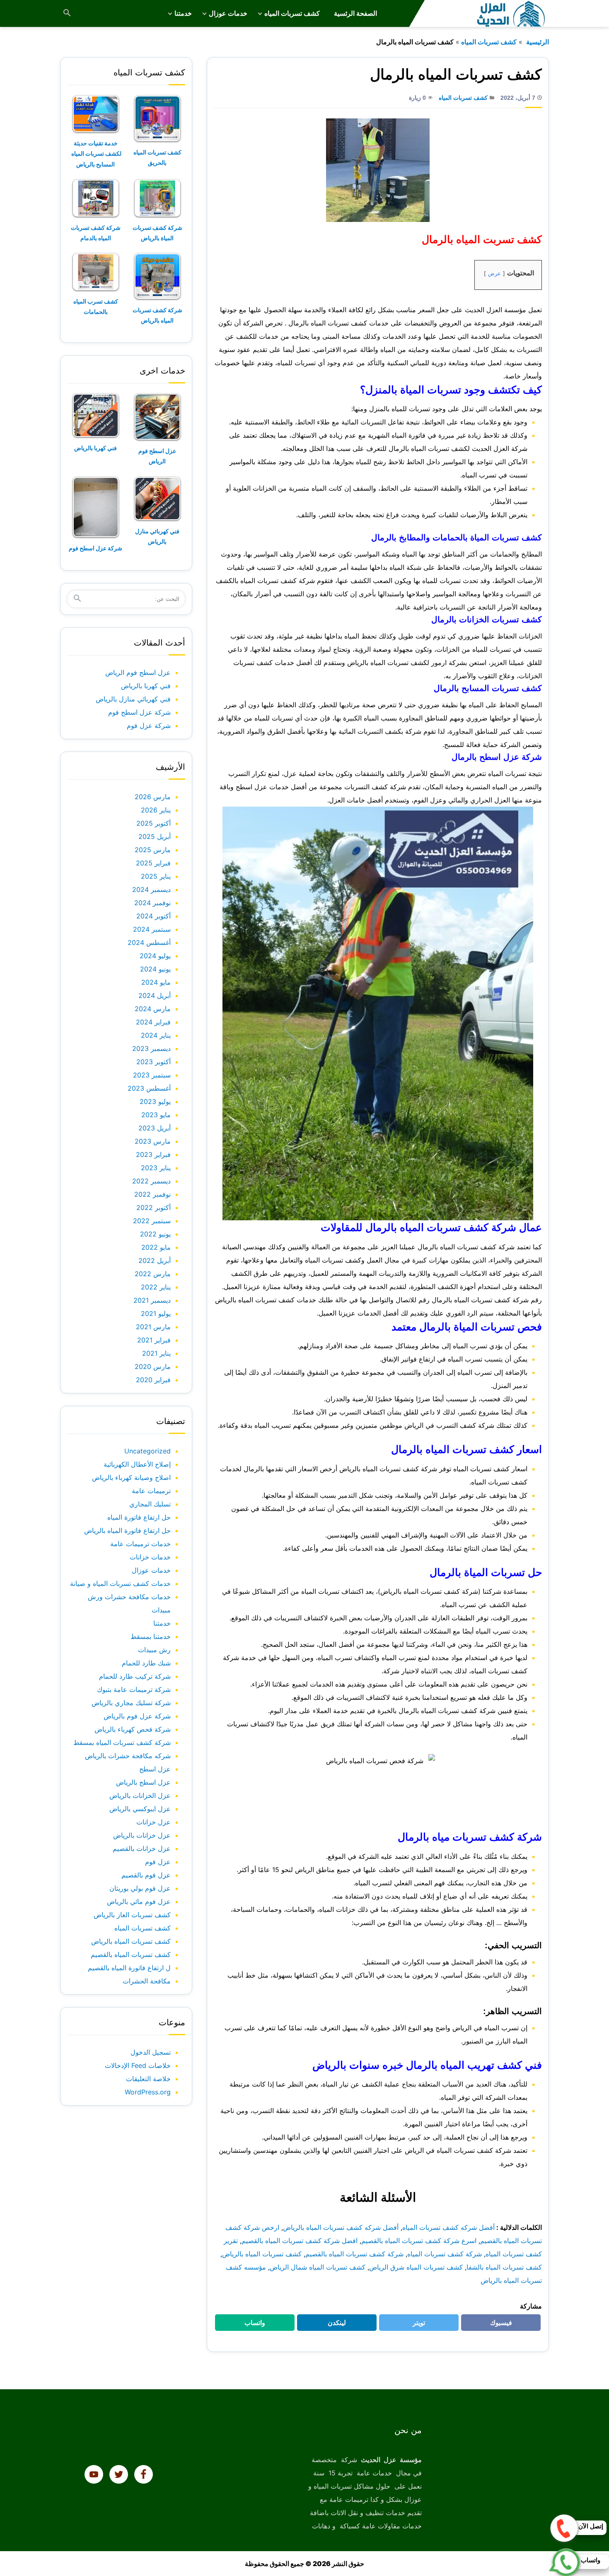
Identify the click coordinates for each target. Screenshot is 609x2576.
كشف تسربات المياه (292, 13)
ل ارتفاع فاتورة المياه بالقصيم (129, 1968)
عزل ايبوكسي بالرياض (140, 1809)
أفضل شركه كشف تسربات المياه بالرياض (341, 2227)
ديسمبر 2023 (151, 1048)
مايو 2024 (156, 982)
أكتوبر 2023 (153, 1062)
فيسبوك (496, 2325)
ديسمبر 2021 (152, 1300)
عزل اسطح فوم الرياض (138, 672)
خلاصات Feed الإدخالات (138, 2065)
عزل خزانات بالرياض (142, 1835)
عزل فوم (158, 1862)
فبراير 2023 (153, 1154)
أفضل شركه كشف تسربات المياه (448, 2227)
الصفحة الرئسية (355, 13)
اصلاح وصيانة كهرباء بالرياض (131, 1477)
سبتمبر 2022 (152, 1221)
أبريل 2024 (155, 995)
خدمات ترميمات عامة (140, 1544)
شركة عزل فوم (149, 725)
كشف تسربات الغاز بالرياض (132, 1915)
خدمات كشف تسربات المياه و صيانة (120, 1583)
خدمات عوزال (228, 13)
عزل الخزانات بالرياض (140, 1795)
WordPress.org (148, 2092)
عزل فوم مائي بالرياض (139, 1901)
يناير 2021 (156, 1353)
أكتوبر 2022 (153, 1207)
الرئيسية (537, 42)
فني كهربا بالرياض (95, 448)
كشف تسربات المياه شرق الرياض (416, 2267)
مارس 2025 (153, 850)
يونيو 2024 (155, 969)
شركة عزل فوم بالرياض (137, 1716)
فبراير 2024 (153, 1022)
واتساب (250, 2325)
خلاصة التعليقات (148, 2079)
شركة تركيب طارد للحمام (135, 1676)
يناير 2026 (156, 810)
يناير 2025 (156, 876)
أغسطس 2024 (149, 942)
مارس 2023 (153, 1141)
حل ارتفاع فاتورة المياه (139, 1517)
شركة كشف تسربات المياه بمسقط (122, 1742)
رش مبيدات (154, 1650)
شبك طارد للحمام (146, 1663)
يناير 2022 (156, 1287)
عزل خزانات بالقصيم (142, 1848)
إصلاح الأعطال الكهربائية (137, 1464)
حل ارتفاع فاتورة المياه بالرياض (127, 1530)
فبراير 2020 (153, 1380)
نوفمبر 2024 (152, 903)
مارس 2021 (153, 1327)
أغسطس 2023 (149, 1088)
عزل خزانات (153, 1822)
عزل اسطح (155, 1769)
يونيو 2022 (155, 1234)
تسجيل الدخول (151, 2052)
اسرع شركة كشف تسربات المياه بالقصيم (419, 2241)
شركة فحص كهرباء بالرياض (133, 1729)
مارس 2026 (153, 797)
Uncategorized (147, 1451)
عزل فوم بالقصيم (146, 1875)
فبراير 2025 (153, 863)
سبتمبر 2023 (152, 1075)
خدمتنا (183, 13)
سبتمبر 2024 (152, 929)
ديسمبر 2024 (151, 889)
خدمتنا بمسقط (151, 1636)
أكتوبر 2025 (153, 823)
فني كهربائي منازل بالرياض (133, 699)
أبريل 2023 (155, 1128)
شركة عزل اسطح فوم (95, 548)
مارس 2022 (153, 1274)
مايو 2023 (156, 1115)
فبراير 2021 (154, 1340)
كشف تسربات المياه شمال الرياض (318, 2267)
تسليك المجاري (150, 1504)
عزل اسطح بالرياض (143, 1782)
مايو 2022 (156, 1247)
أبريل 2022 (155, 1260)
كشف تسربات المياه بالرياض (262, 2254)
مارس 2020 (153, 1366)
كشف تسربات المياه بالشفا (504, 2267)
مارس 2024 (153, 1009)
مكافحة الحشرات (147, 1981)
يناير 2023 (156, 1168)
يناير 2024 (156, 1035)
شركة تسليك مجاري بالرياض (131, 1703)
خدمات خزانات (150, 1557)
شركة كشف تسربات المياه (445, 2254)
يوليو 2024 (155, 956)
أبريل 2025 (155, 836)
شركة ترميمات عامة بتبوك (134, 1689)
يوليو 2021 (156, 1313)
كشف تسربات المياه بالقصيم (131, 1954)
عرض (494, 274)
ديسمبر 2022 (151, 1181)
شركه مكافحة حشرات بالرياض (128, 1756)
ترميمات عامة (151, 1491)
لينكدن (333, 2325)
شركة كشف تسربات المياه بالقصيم (354, 2254)
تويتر (416, 2325)
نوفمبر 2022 (152, 1194)
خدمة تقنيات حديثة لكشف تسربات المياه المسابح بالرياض (96, 153)
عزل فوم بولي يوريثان (140, 1888)
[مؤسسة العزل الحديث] (512, 13)
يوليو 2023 (155, 1101)
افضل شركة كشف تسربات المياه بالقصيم (300, 2241)
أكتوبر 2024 (153, 916)
